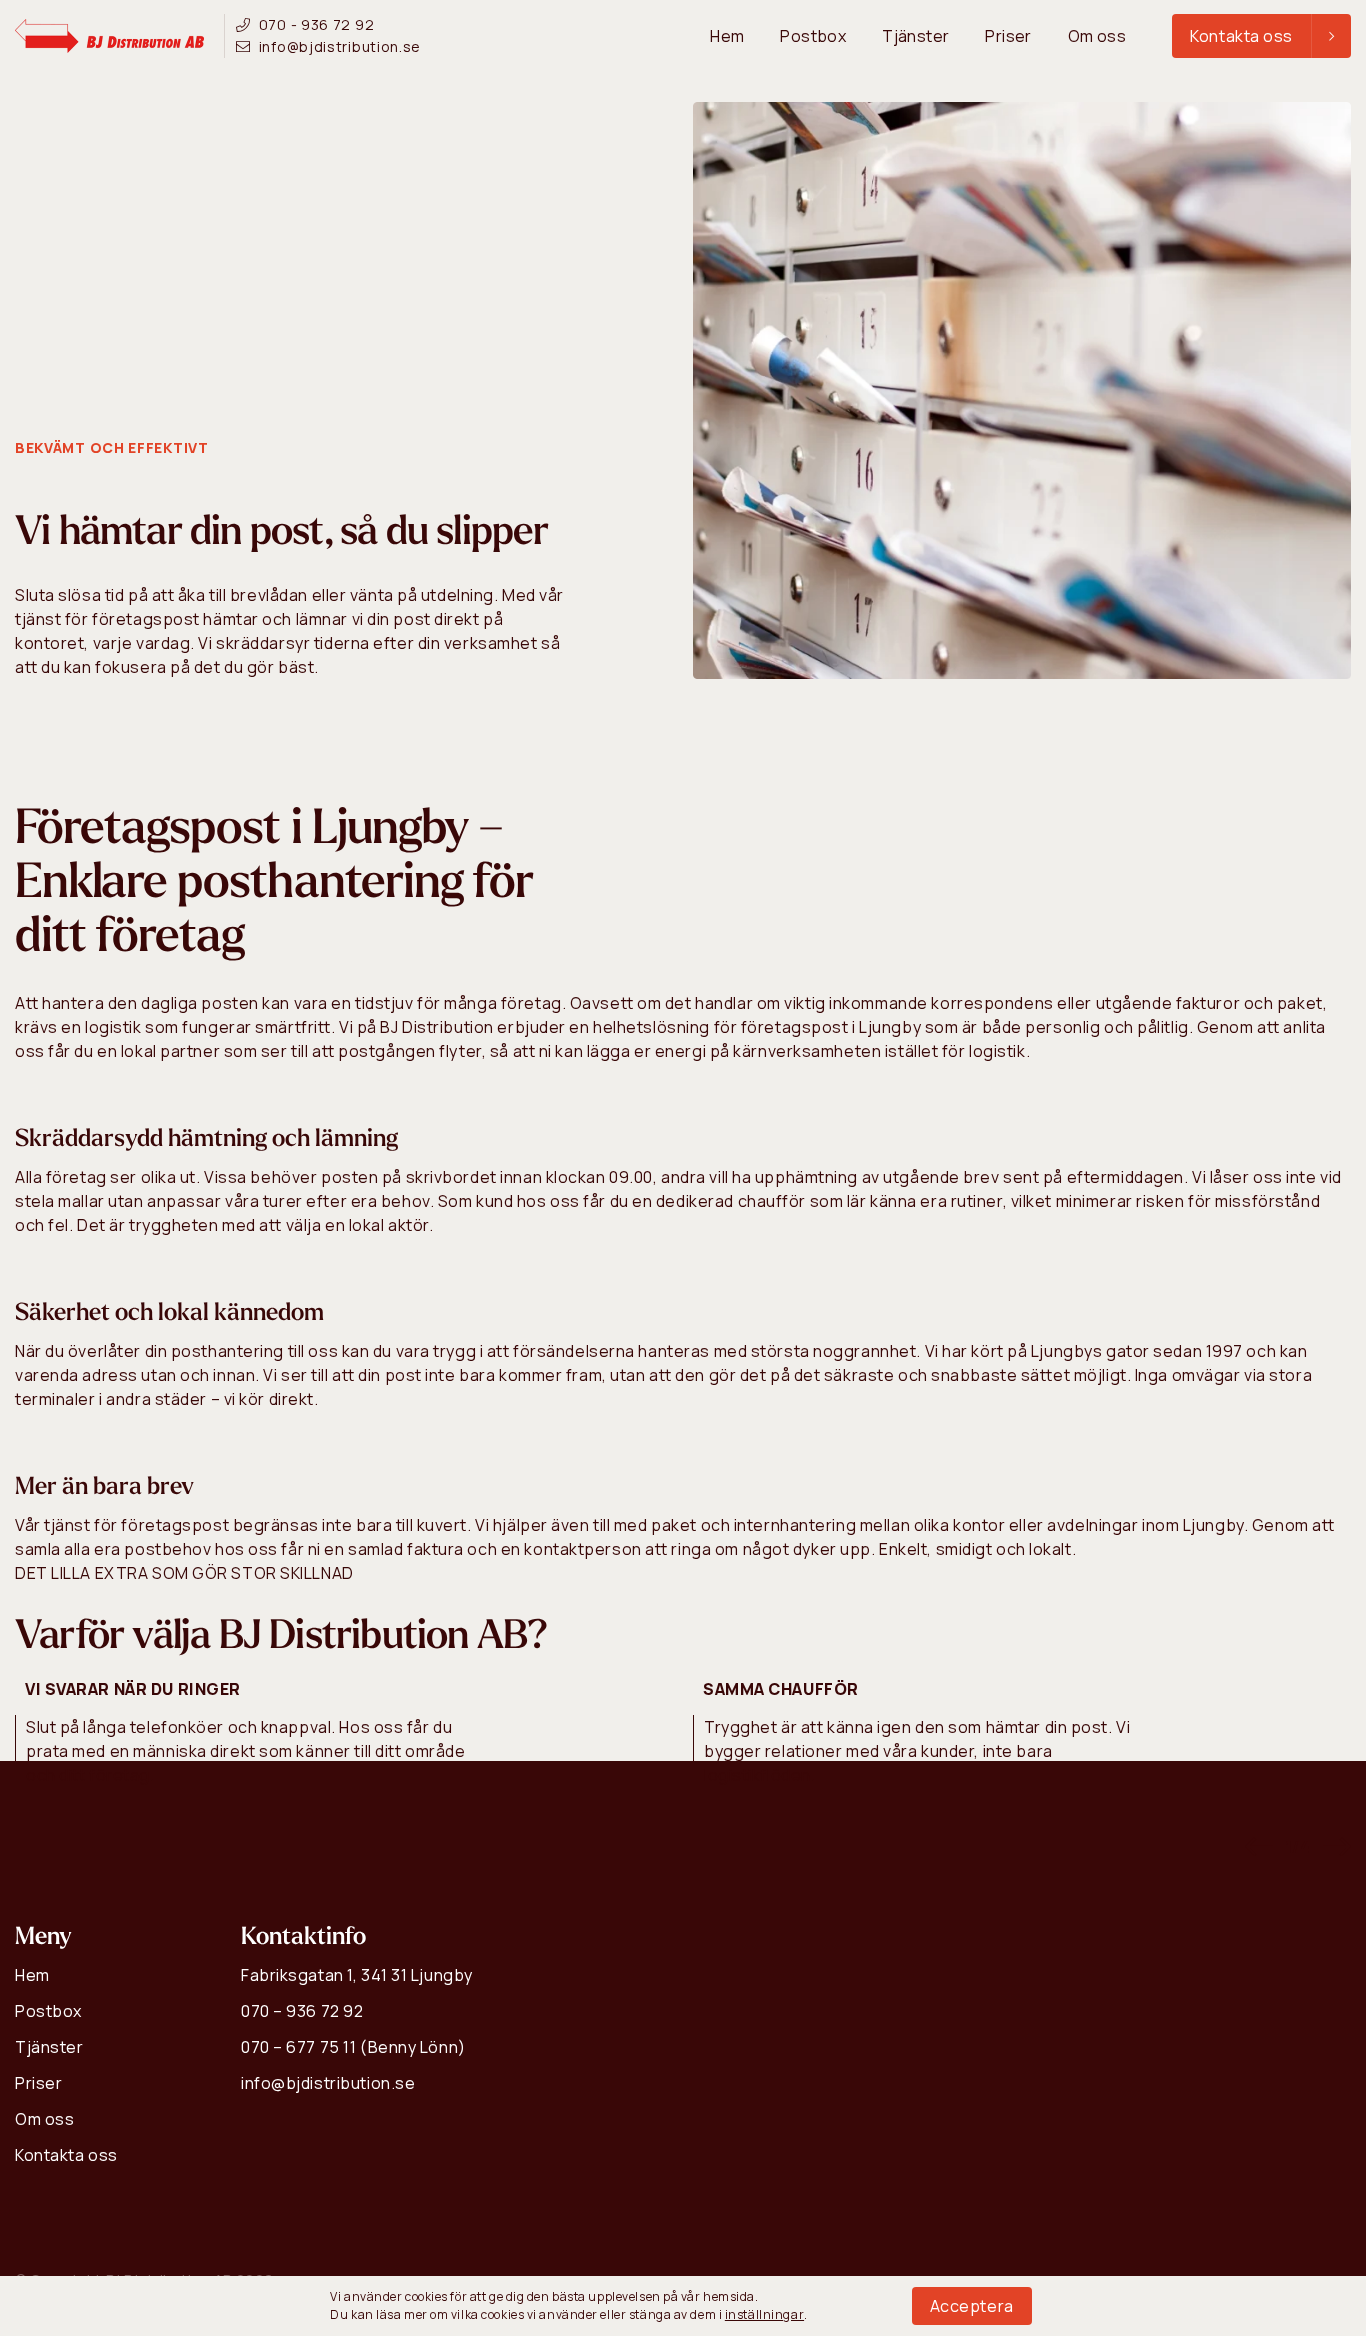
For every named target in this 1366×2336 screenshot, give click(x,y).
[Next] (1337, 1846)
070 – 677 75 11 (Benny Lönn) (353, 2047)
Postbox (813, 36)
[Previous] (1256, 1846)
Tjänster (915, 36)
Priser (1008, 36)
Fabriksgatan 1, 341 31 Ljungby (357, 1975)
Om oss (1097, 36)
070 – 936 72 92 (302, 2011)
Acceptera (972, 2306)
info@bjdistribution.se (340, 46)
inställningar (764, 2314)
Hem (727, 36)
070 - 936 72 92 (316, 24)
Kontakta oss (66, 2155)
